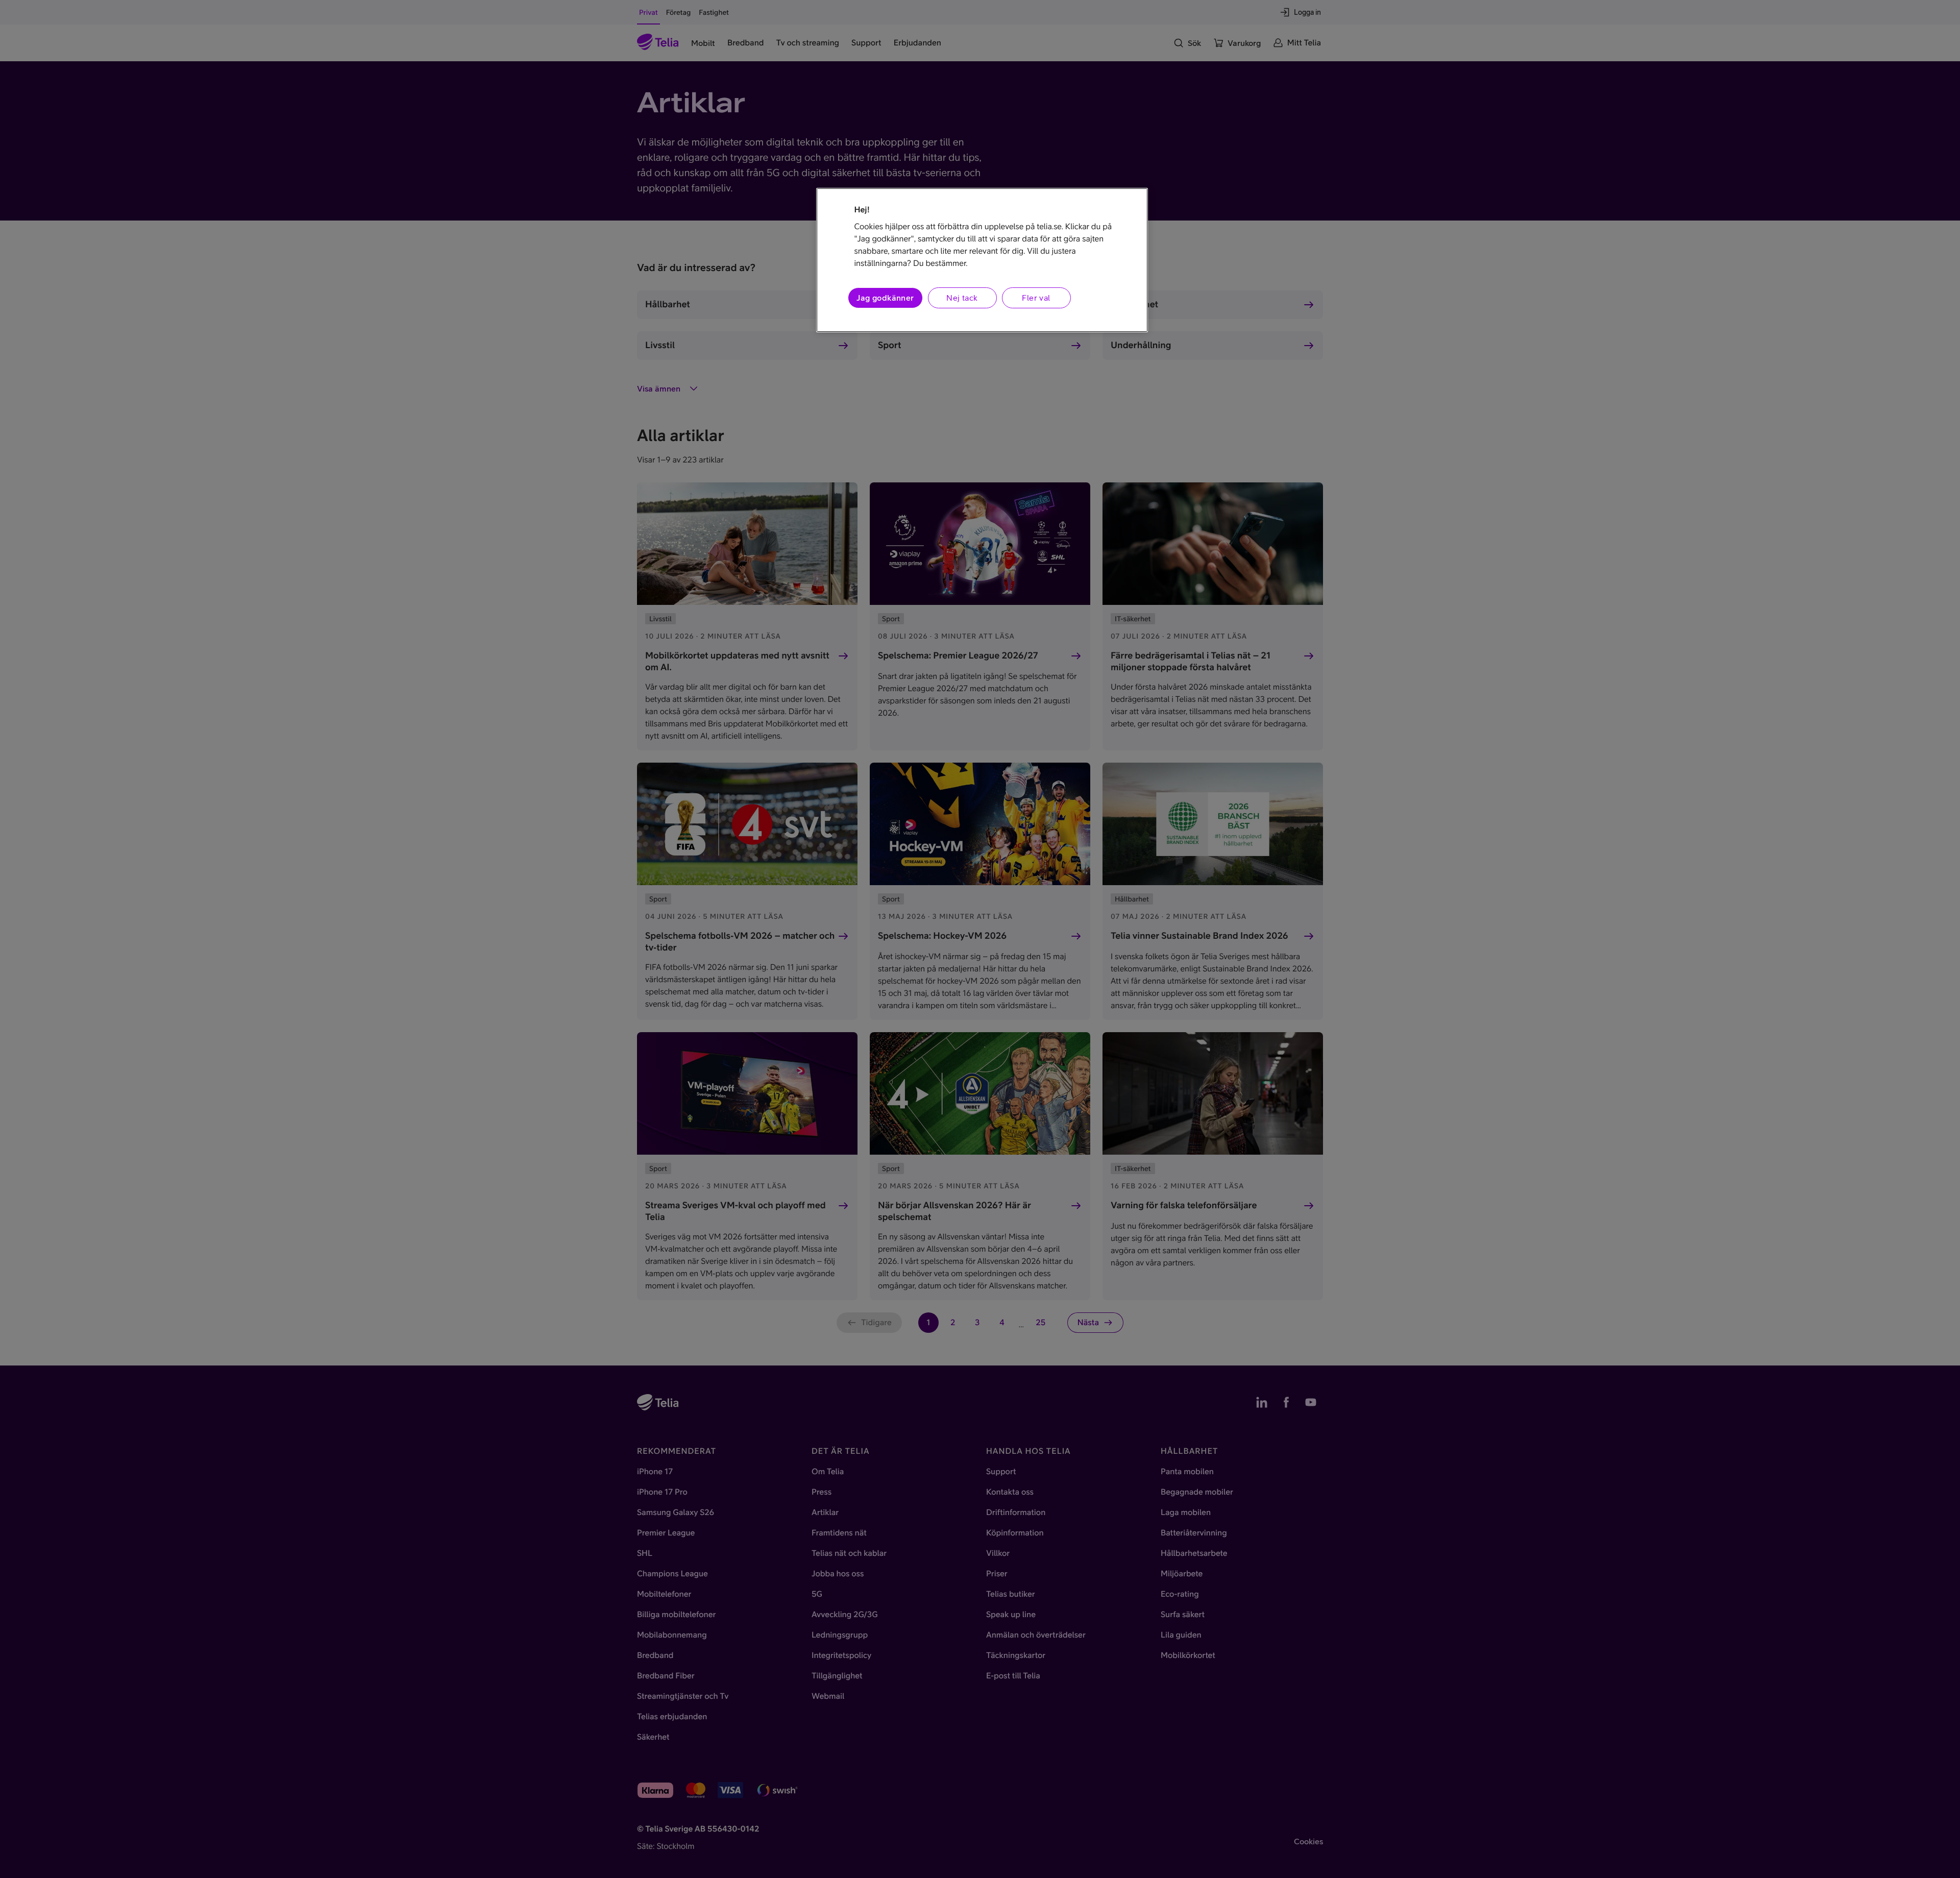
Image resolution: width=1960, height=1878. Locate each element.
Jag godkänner (885, 298)
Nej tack (962, 298)
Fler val (1036, 298)
